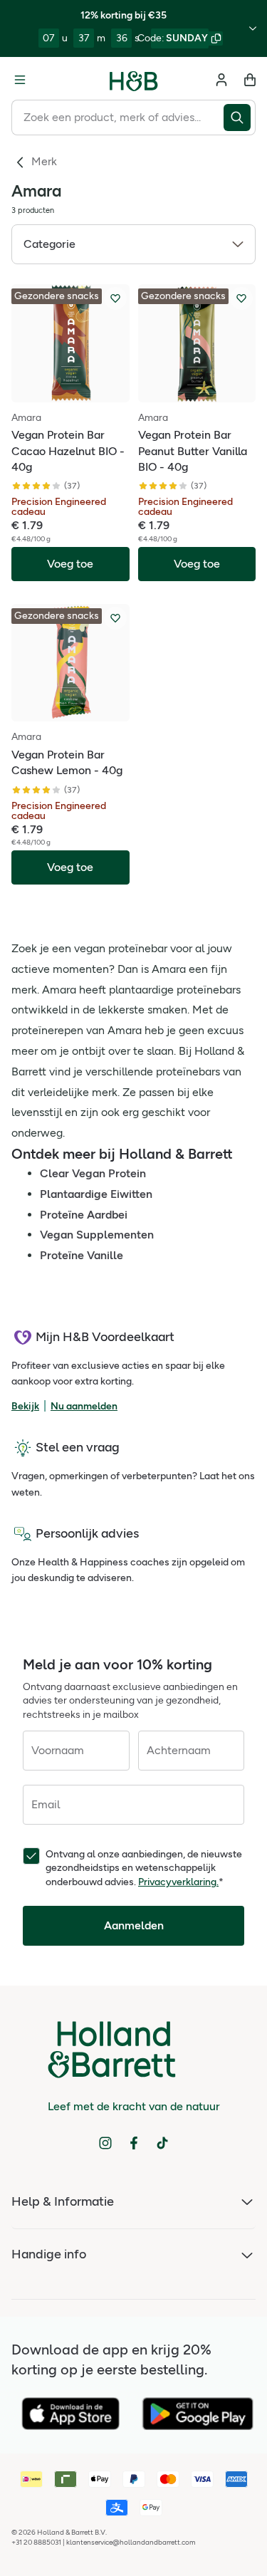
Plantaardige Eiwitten (96, 1194)
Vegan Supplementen (97, 1235)
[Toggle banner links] (253, 28)
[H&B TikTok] (162, 2143)
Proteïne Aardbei (84, 1215)
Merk (44, 161)
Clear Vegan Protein (93, 1173)
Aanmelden (134, 1925)
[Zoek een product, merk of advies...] (240, 118)
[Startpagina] (134, 80)
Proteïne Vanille (82, 1255)
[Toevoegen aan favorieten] (115, 298)
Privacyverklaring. (178, 1882)
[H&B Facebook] (134, 2143)
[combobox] (117, 118)
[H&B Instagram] (105, 2143)
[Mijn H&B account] (221, 80)
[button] (133, 244)
